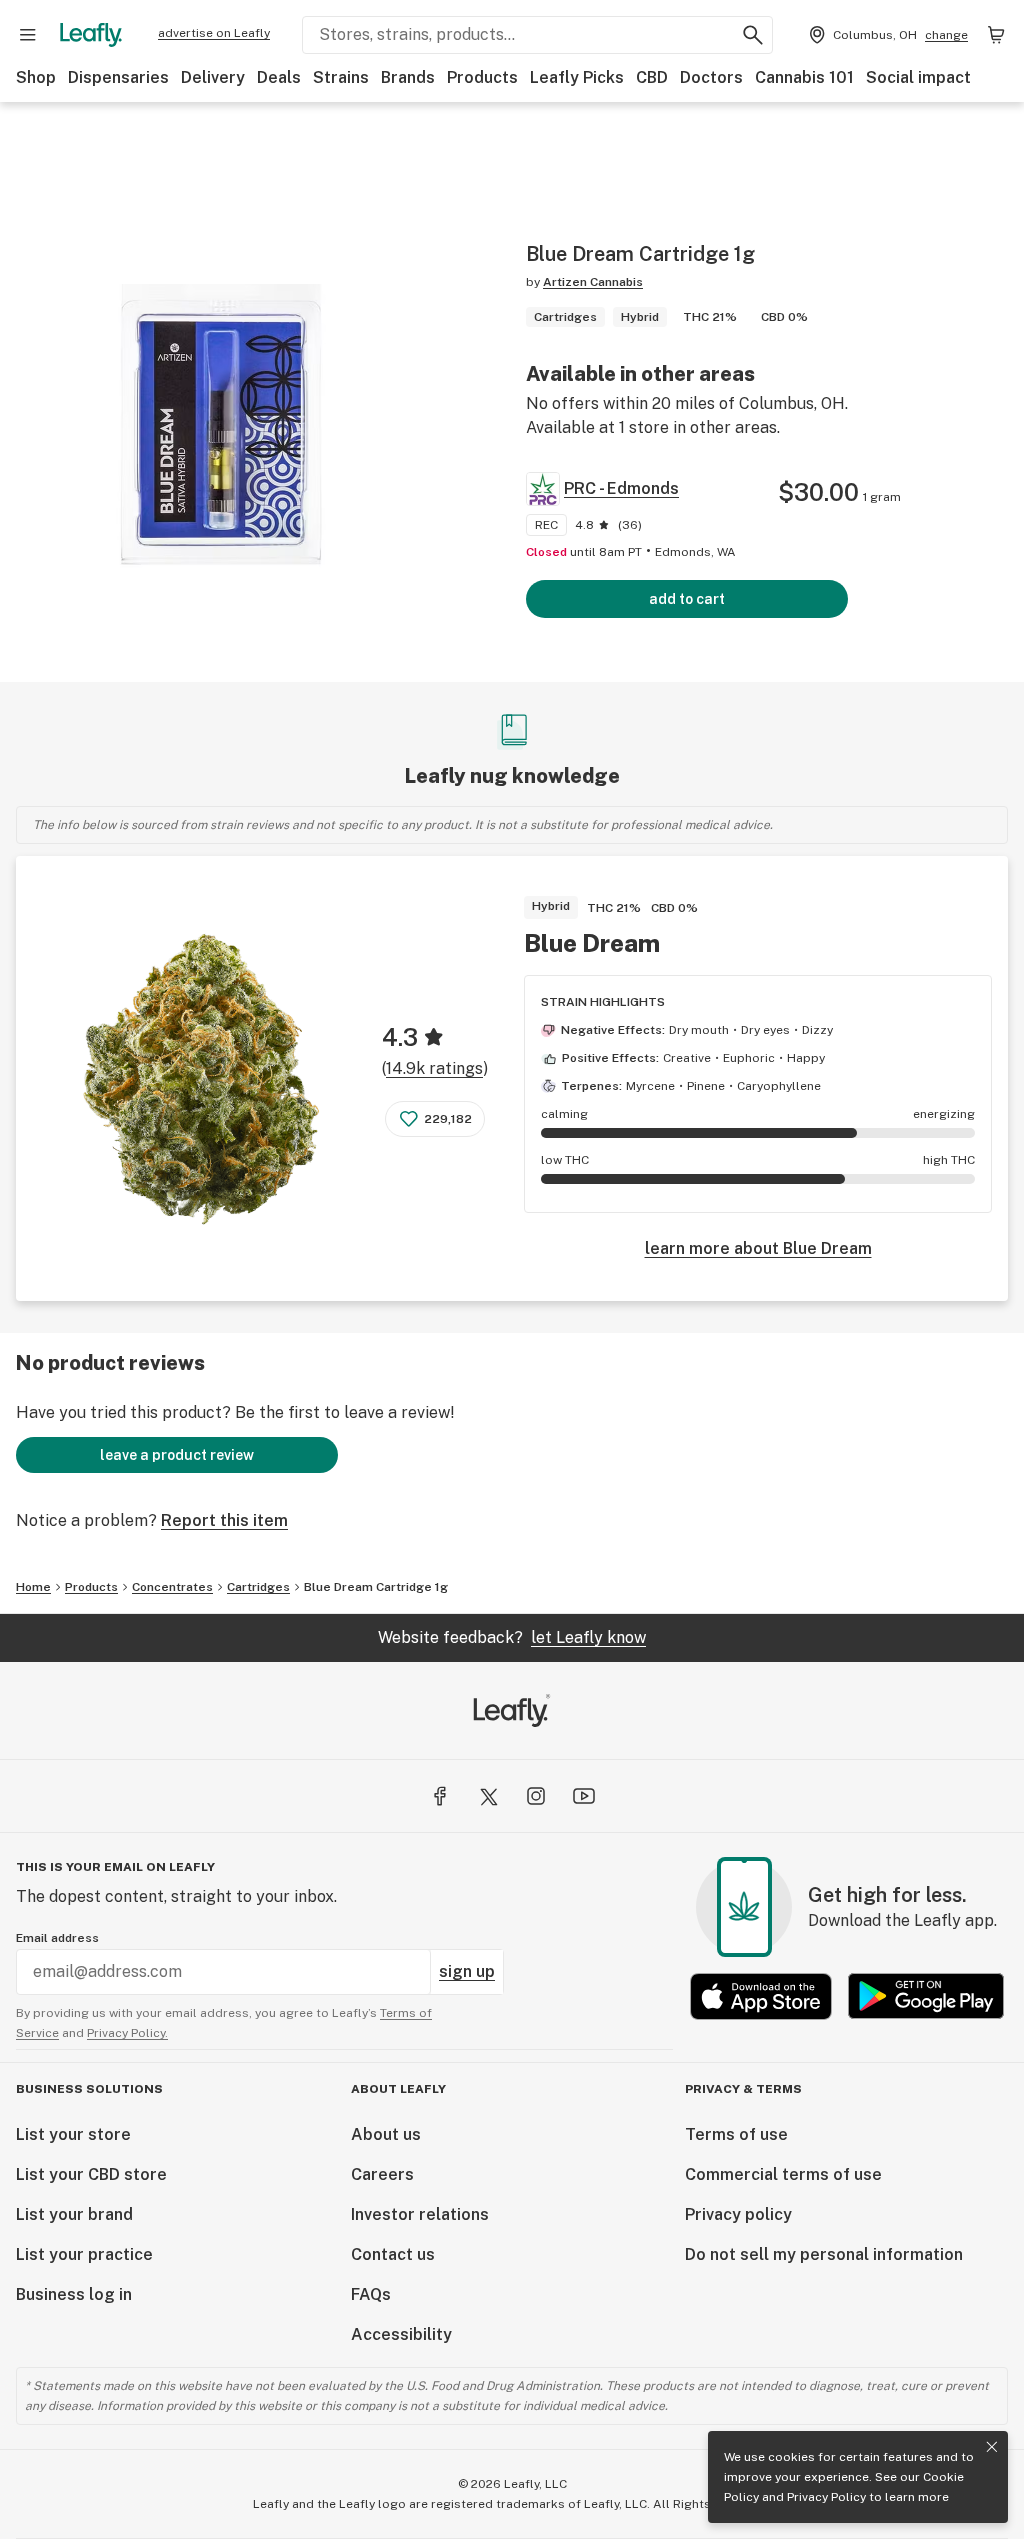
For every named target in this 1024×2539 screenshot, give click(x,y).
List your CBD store (91, 2174)
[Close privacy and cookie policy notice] (992, 2447)
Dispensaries (118, 77)
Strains (341, 77)
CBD (652, 77)
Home (33, 1587)
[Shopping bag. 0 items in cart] (996, 35)
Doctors (711, 77)
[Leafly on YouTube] (584, 1796)
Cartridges (258, 1587)
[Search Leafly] (753, 35)
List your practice (84, 2254)
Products (482, 77)
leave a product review (177, 1455)
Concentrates (172, 1587)
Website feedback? (512, 1637)
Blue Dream (592, 943)
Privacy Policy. (127, 2033)
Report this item (224, 1520)
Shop (36, 77)
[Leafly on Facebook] (440, 1796)
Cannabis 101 (804, 77)
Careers (382, 2174)
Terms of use (736, 2134)
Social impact (918, 77)
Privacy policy (738, 2214)
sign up (467, 1971)
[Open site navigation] (28, 35)
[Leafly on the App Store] (761, 1996)
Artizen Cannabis (593, 282)
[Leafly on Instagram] (536, 1796)
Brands (408, 77)
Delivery (213, 77)
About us (386, 2134)
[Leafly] (91, 35)
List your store (73, 2134)
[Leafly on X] (488, 1796)
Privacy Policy (826, 2497)
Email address (57, 1938)
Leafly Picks (577, 77)
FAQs (371, 2294)
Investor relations (420, 2214)
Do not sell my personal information (824, 2254)
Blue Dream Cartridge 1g (376, 1587)
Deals (279, 77)
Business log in (74, 2294)
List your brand (74, 2214)
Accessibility (401, 2334)
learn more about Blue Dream (758, 1248)
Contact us (393, 2254)
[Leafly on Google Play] (926, 1996)
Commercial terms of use (783, 2174)
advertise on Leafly (214, 33)
